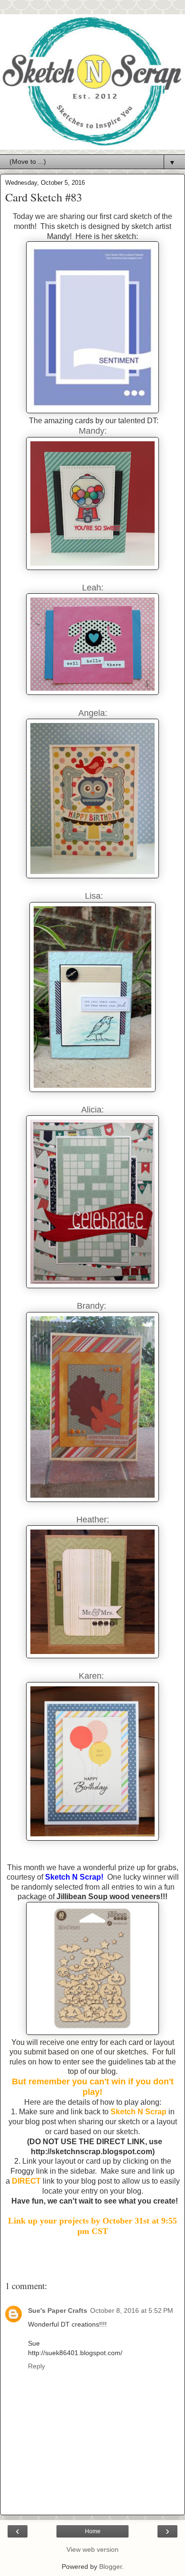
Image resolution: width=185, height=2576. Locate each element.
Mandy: (93, 431)
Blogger (111, 2566)
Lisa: (93, 896)
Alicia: (92, 1110)
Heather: (93, 1520)
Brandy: (93, 1306)
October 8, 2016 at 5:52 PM (132, 2310)
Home (93, 2531)
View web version (92, 2549)
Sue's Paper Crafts (58, 2310)
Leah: (93, 588)
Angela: (93, 713)
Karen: (92, 1676)
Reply (37, 2366)
